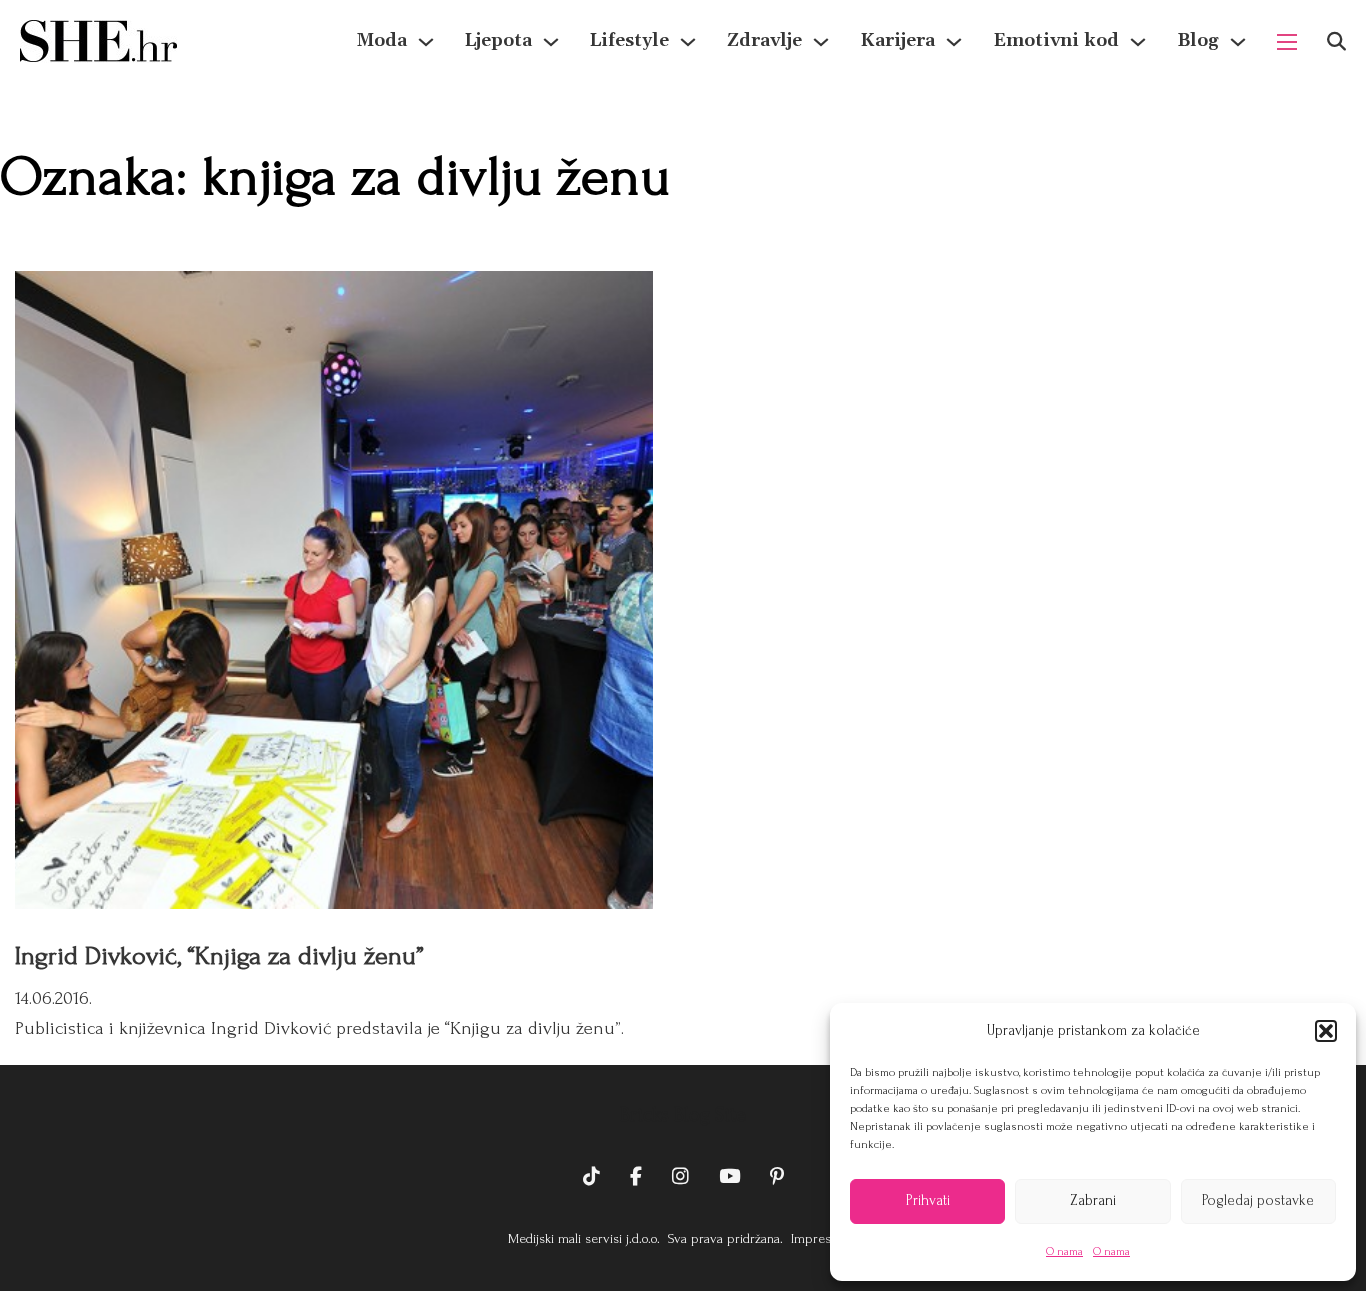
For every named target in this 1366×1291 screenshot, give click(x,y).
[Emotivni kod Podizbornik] (1138, 42)
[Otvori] (1336, 41)
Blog (1198, 40)
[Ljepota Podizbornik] (551, 42)
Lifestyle (629, 40)
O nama (1064, 1251)
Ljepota (498, 40)
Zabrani (1093, 1200)
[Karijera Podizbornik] (954, 42)
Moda (382, 40)
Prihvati (928, 1200)
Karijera (897, 40)
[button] (1326, 1031)
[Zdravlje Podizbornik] (821, 42)
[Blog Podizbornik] (1238, 42)
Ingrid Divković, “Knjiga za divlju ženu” (219, 956)
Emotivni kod (1056, 40)
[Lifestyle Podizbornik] (688, 42)
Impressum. (822, 1238)
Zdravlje (764, 40)
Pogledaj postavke (1258, 1200)
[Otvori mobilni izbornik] (1287, 42)
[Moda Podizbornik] (426, 42)
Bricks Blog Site (683, 1115)
